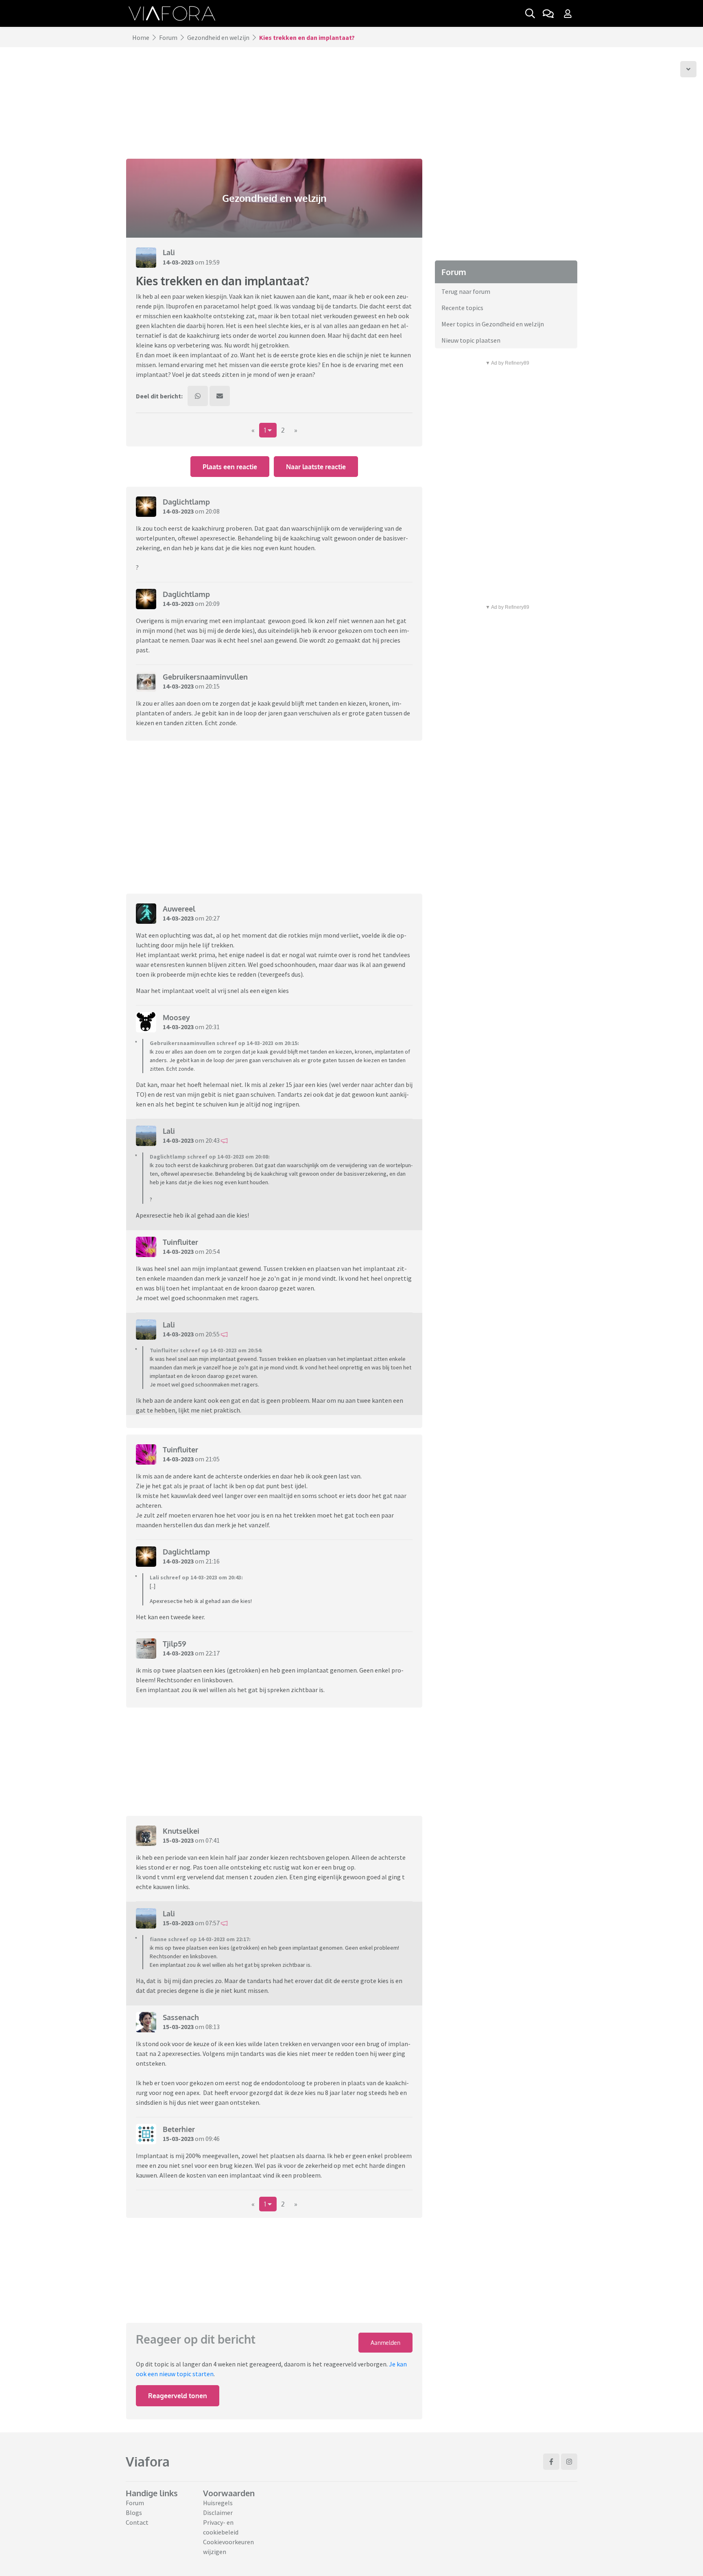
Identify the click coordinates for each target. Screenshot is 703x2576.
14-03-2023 (178, 262)
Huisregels (218, 2503)
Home (141, 37)
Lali (169, 252)
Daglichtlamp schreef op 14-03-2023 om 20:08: (210, 1157)
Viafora (148, 2461)
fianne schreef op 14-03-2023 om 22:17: (200, 1939)
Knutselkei (181, 1831)
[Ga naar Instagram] (569, 2462)
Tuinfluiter (180, 1242)
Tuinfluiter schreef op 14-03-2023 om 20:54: (206, 1350)
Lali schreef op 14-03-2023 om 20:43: (196, 1577)
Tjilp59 (175, 1644)
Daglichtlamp (186, 502)
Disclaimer (218, 2513)
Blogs (134, 2513)
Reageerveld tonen (178, 2396)
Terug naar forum (466, 291)
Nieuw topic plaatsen (471, 340)
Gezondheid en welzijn (218, 37)
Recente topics (462, 308)
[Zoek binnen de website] (530, 13)
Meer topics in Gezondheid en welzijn (493, 324)
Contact (137, 2522)
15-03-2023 (178, 1840)
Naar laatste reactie (316, 467)
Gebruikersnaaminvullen (205, 677)
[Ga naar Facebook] (551, 2462)
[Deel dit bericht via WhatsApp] (198, 396)
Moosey (176, 1017)
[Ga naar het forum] (548, 13)
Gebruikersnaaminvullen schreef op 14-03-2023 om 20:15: (224, 1043)
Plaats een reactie (230, 467)
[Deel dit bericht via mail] (220, 396)
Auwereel (179, 909)
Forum (168, 37)
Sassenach (181, 2017)
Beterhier (179, 2129)
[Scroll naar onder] (688, 69)
